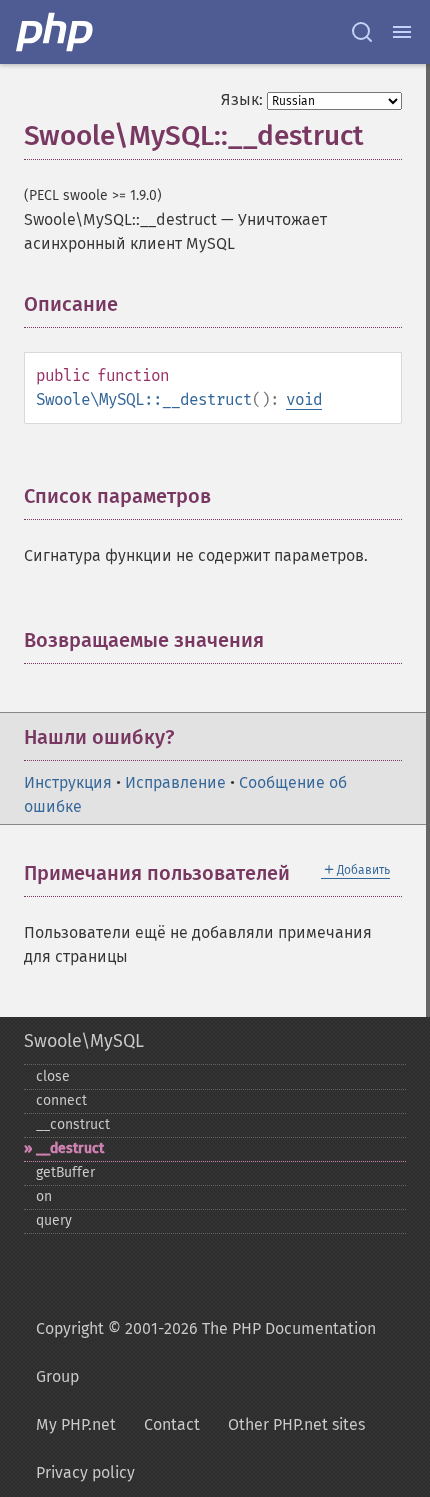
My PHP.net (76, 1424)
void (304, 399)
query (54, 1220)
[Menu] (402, 32)
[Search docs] (362, 32)
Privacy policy (85, 1472)
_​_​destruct (70, 1148)
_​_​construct (73, 1124)
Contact (172, 1424)
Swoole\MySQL (84, 1041)
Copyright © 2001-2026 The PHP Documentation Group (206, 1352)
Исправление (175, 782)
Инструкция (68, 782)
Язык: (242, 99)
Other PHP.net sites (296, 1424)
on (44, 1196)
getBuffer (65, 1172)
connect (61, 1100)
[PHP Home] (56, 32)
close (53, 1076)
